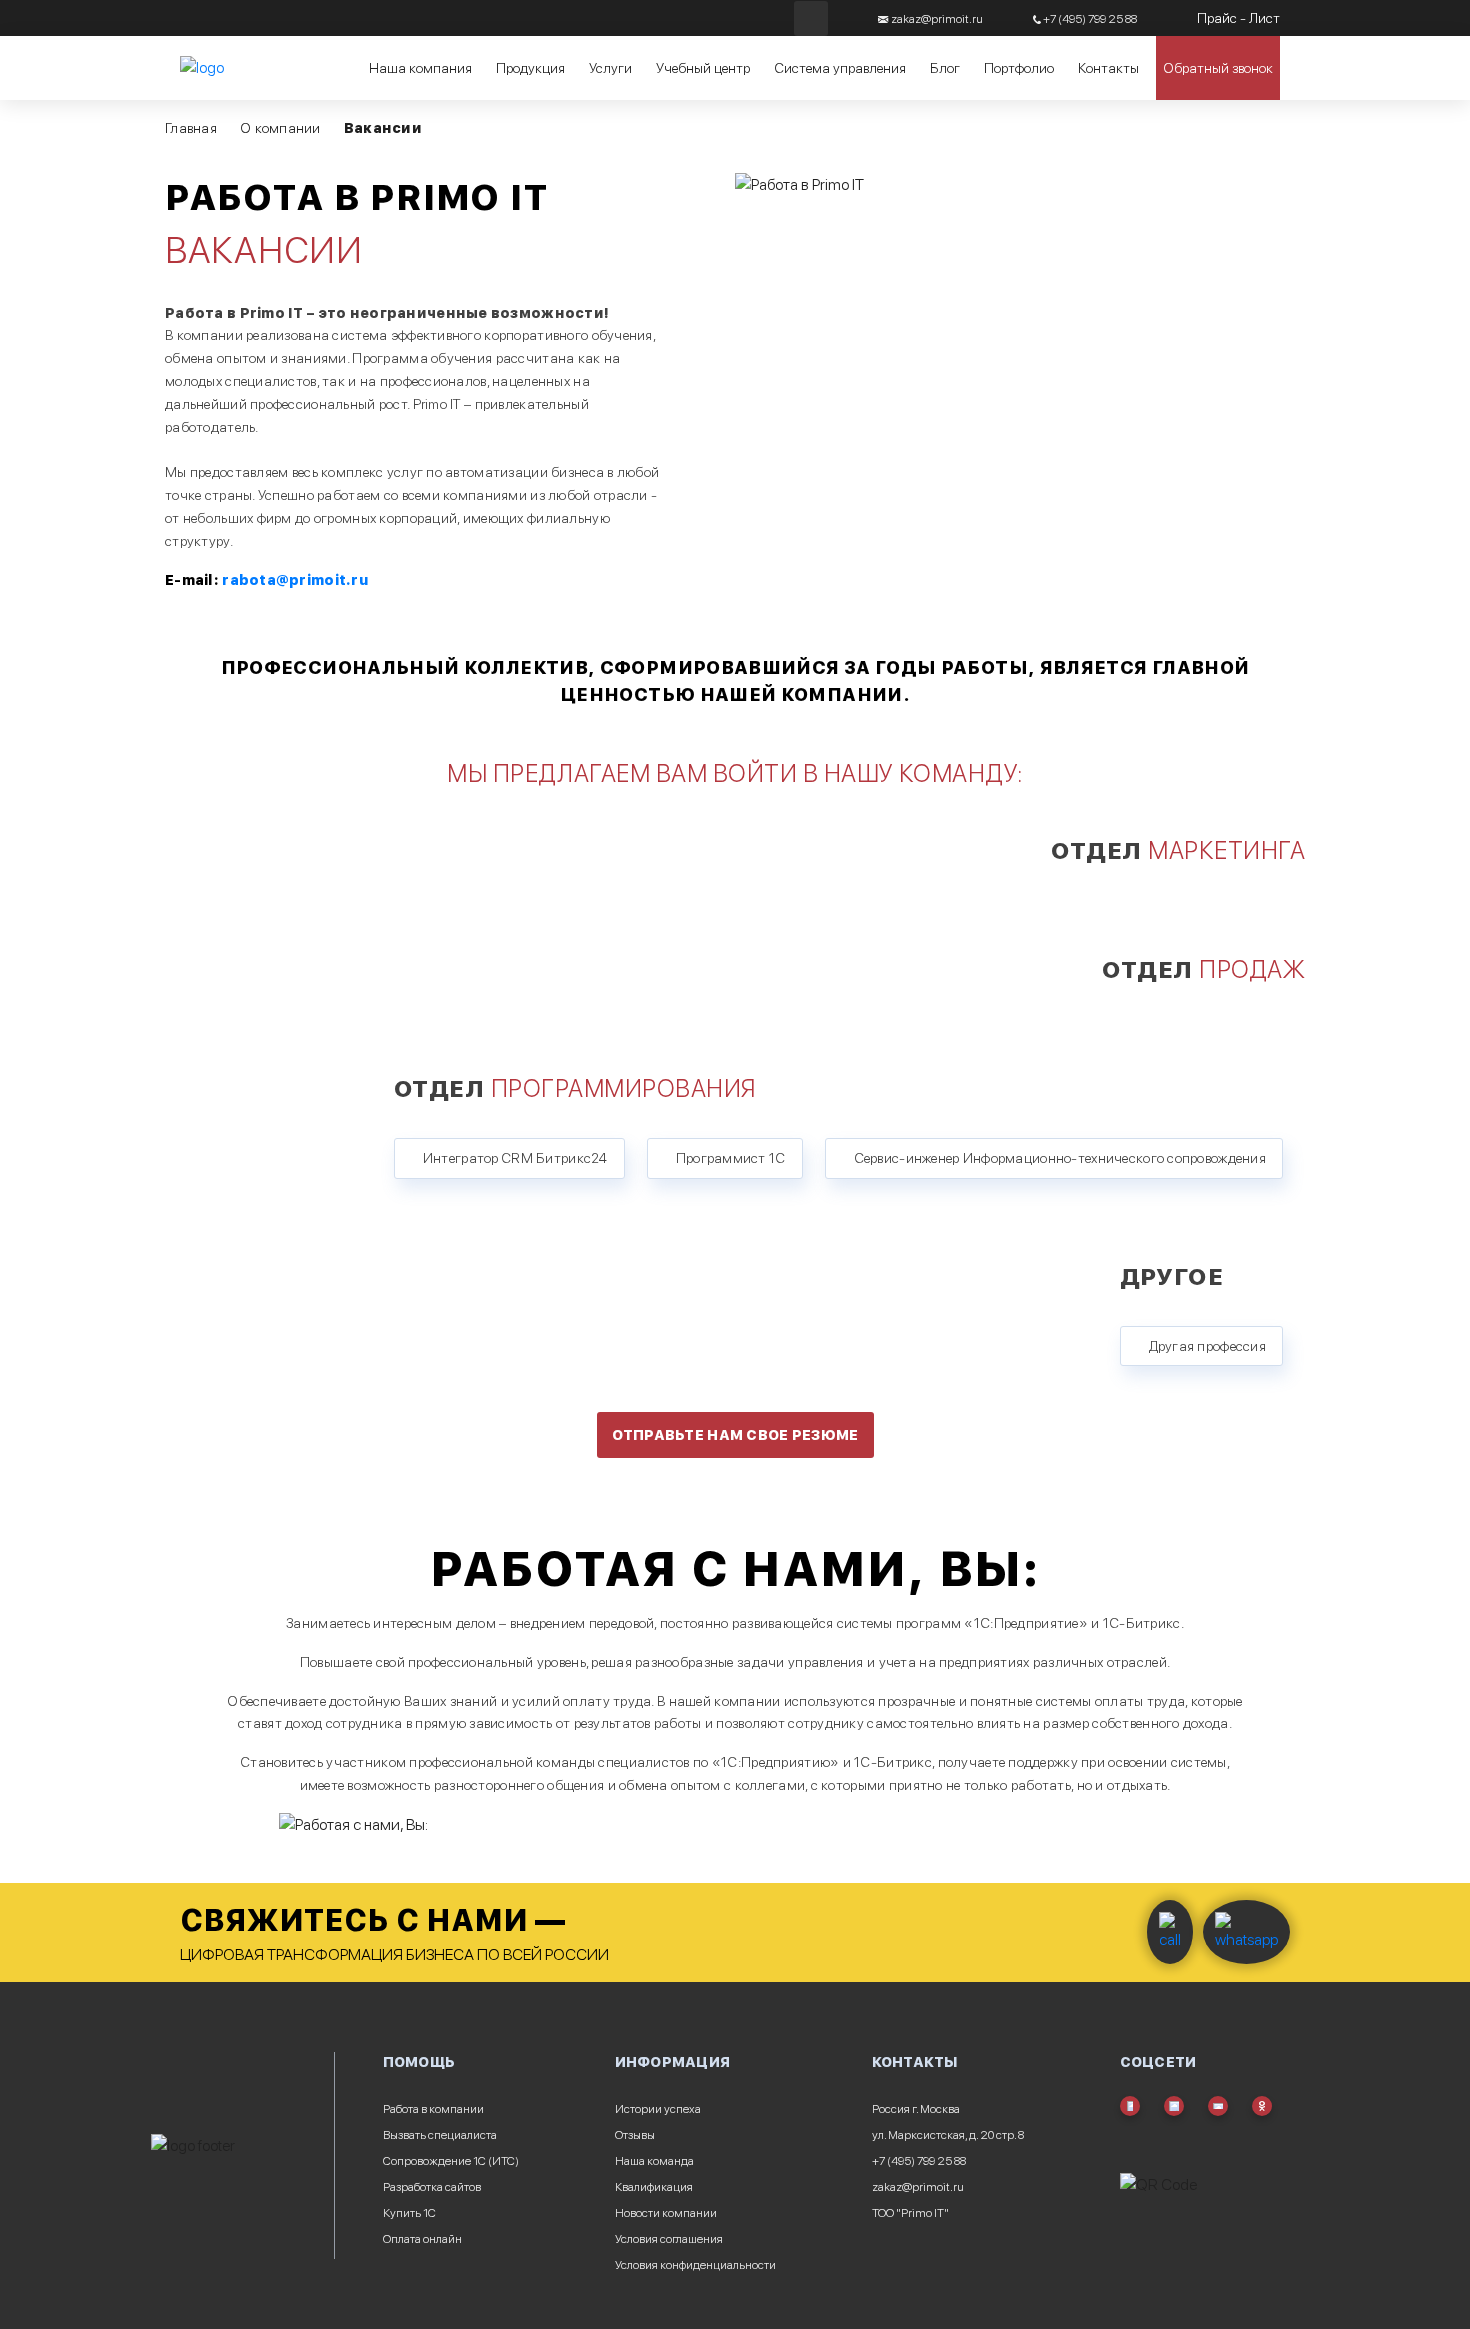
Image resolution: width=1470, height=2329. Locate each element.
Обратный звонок (1218, 68)
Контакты (1108, 68)
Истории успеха (658, 2109)
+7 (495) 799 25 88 (919, 2161)
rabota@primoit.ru (295, 580)
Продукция (530, 68)
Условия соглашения (669, 2239)
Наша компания (420, 68)
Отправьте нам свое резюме (735, 1435)
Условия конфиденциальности (695, 2265)
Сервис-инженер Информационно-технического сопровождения (1060, 1158)
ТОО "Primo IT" (910, 2213)
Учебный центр (703, 68)
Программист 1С (731, 1158)
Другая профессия (1207, 1346)
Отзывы (635, 2135)
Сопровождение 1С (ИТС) (451, 2161)
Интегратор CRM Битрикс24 (515, 1158)
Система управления (840, 68)
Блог (945, 68)
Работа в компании (433, 2109)
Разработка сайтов (432, 2187)
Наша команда (654, 2161)
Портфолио (1019, 68)
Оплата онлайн (422, 2239)
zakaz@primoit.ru (918, 2187)
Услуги (610, 68)
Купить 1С (409, 2213)
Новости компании (666, 2213)
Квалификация (654, 2187)
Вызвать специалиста (440, 2135)
